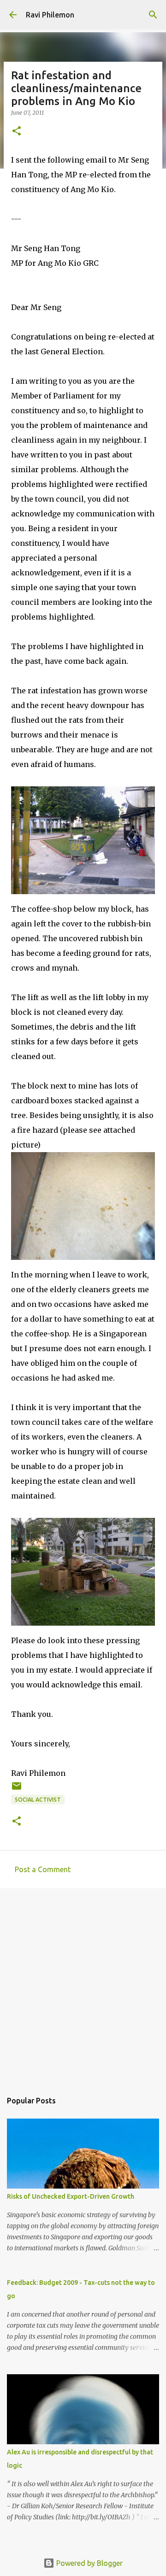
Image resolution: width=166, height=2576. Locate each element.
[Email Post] (17, 1789)
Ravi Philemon (50, 15)
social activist (38, 1800)
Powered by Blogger (89, 2563)
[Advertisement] (83, 1985)
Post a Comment (43, 1869)
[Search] (153, 15)
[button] (17, 132)
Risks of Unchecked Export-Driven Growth (71, 2196)
